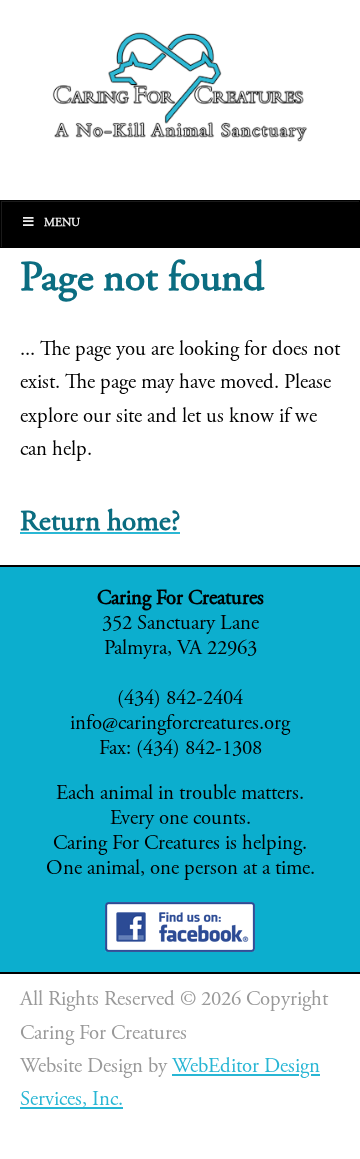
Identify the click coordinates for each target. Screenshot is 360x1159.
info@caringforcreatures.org (180, 724)
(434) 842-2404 (180, 699)
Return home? (100, 523)
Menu (62, 223)
